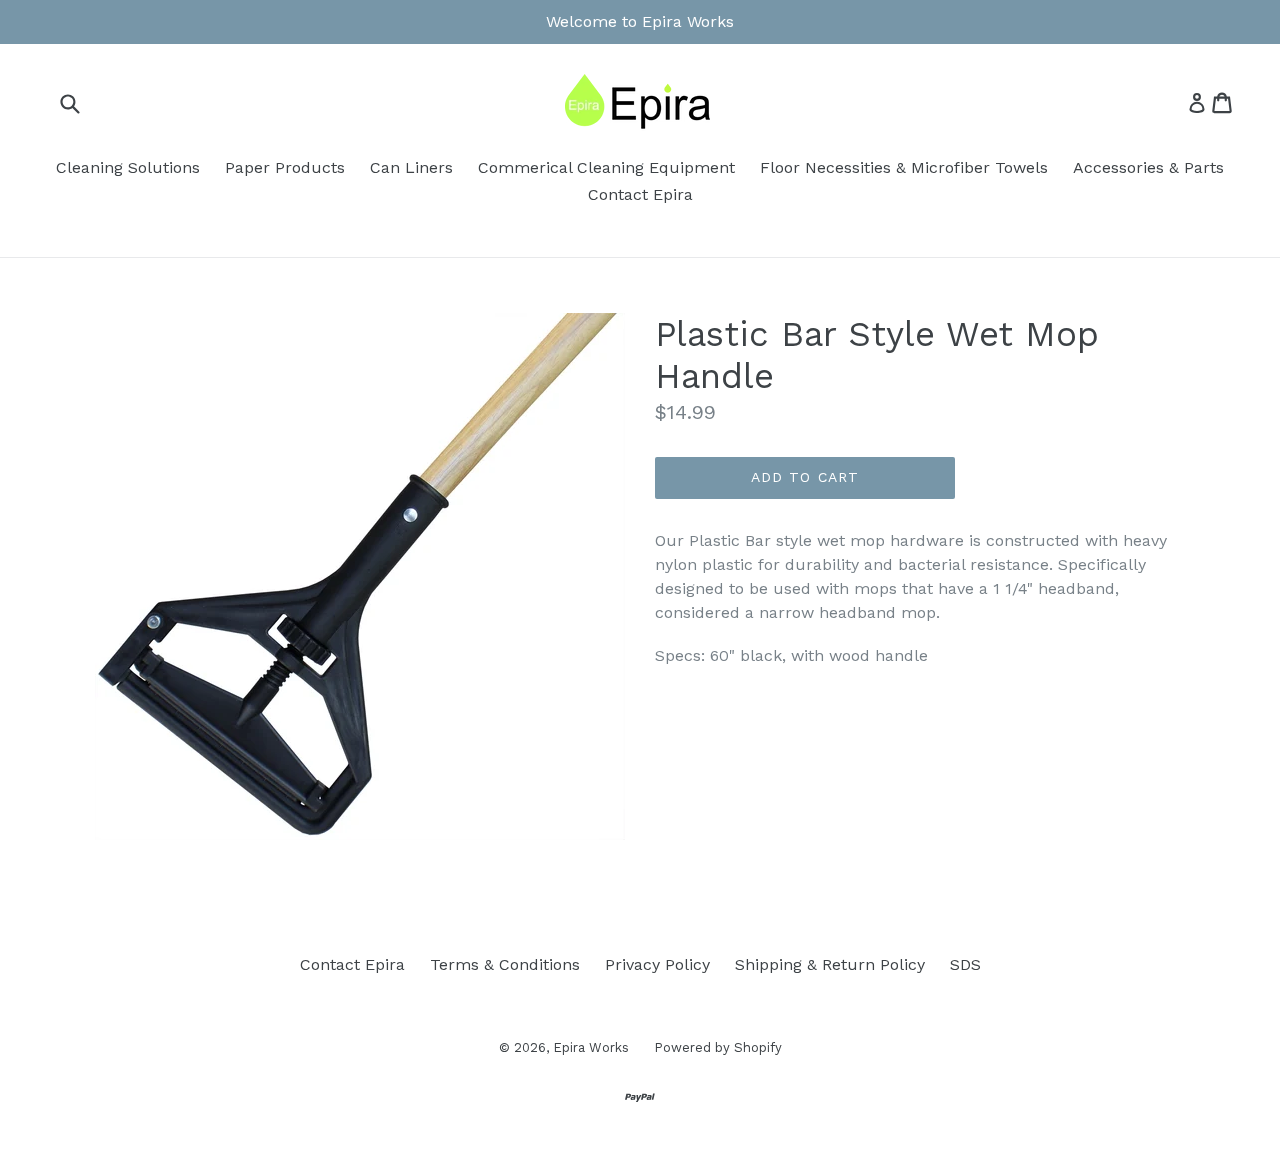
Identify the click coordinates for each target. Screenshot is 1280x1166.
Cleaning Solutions (128, 167)
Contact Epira (640, 194)
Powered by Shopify (718, 1047)
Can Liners (411, 167)
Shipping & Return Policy (830, 964)
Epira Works (591, 1047)
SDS (965, 964)
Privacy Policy (657, 964)
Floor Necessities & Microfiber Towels (904, 167)
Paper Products (285, 167)
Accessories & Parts (1148, 167)
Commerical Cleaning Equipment (606, 167)
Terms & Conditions (505, 964)
